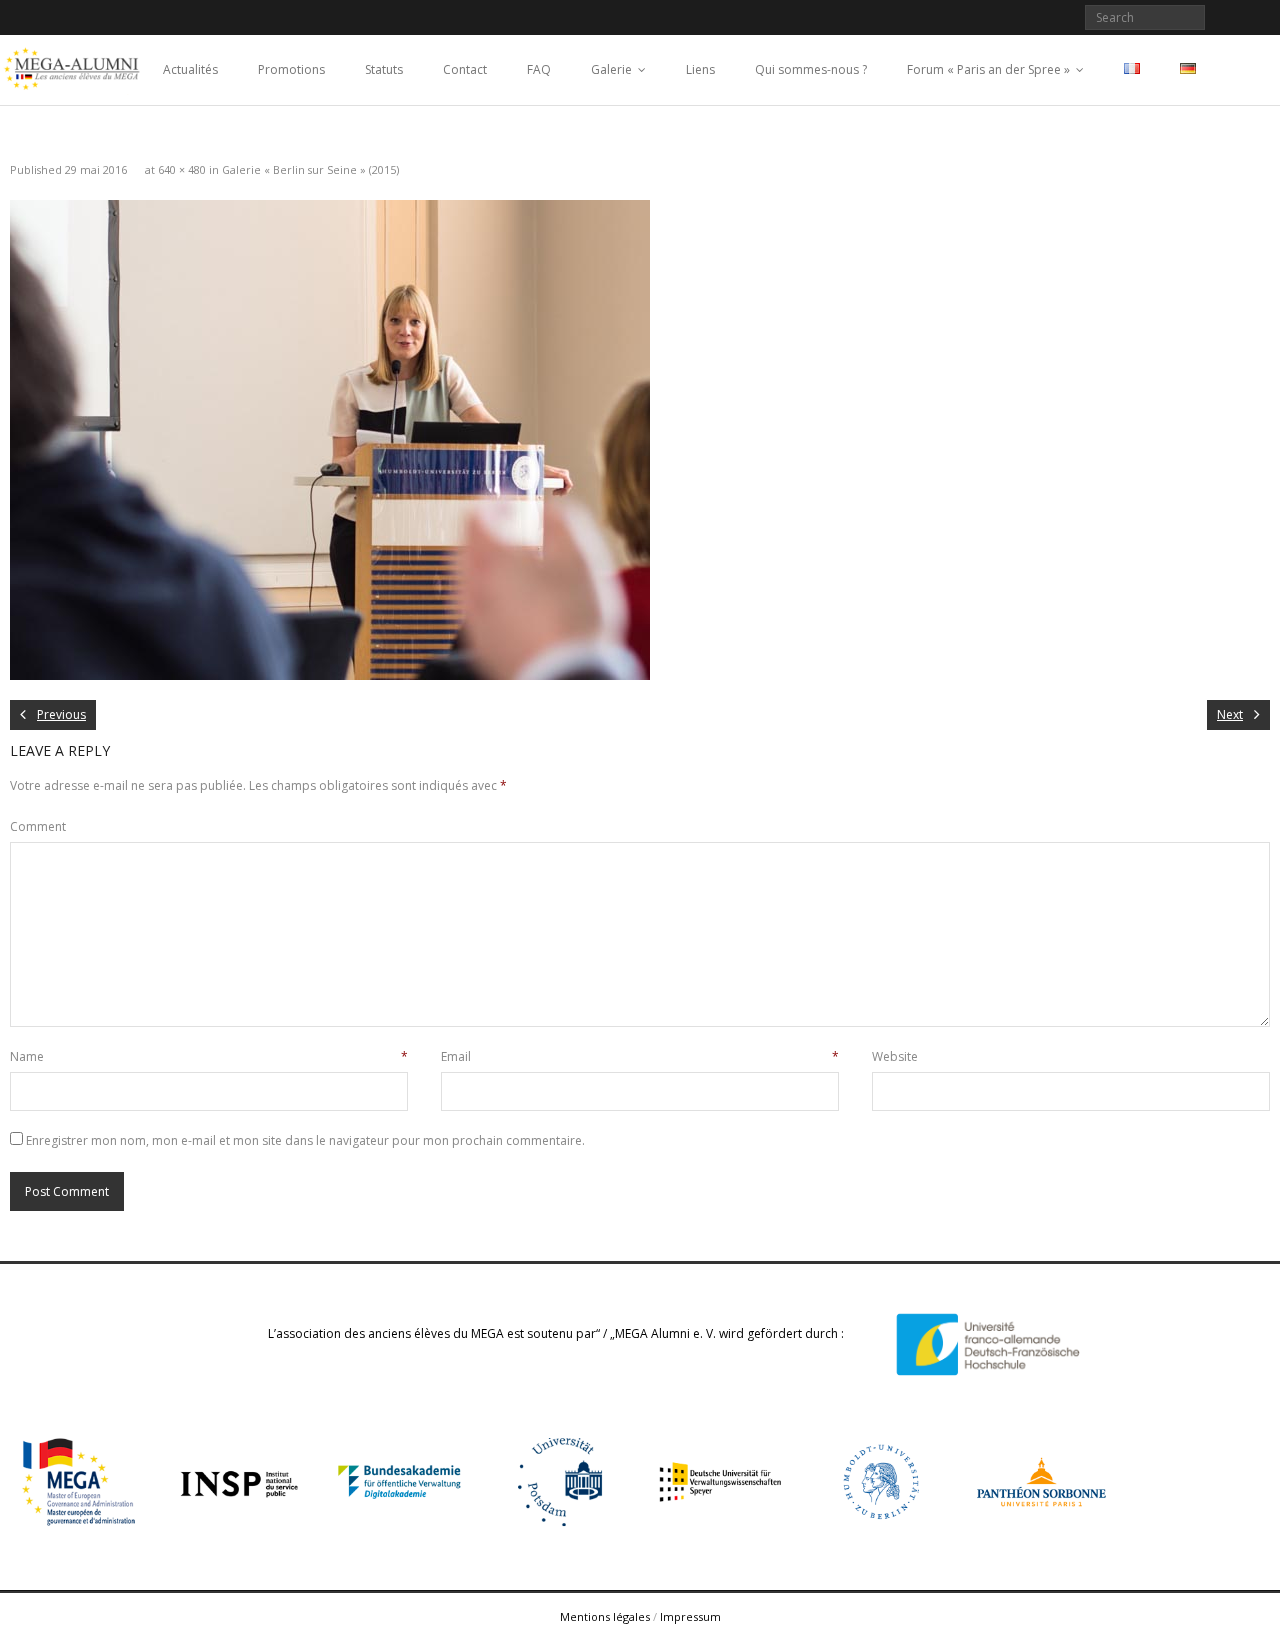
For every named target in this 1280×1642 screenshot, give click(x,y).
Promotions (291, 69)
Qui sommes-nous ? (811, 69)
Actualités (190, 69)
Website (895, 1056)
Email (640, 1056)
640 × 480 (182, 169)
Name (209, 1056)
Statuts (384, 69)
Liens (700, 69)
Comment (38, 826)
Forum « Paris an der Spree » (988, 69)
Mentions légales (605, 1616)
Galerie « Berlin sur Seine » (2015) (310, 169)
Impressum (690, 1616)
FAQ (539, 69)
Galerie (611, 69)
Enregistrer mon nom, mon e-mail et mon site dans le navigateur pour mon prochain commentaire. (305, 1140)
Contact (465, 69)
